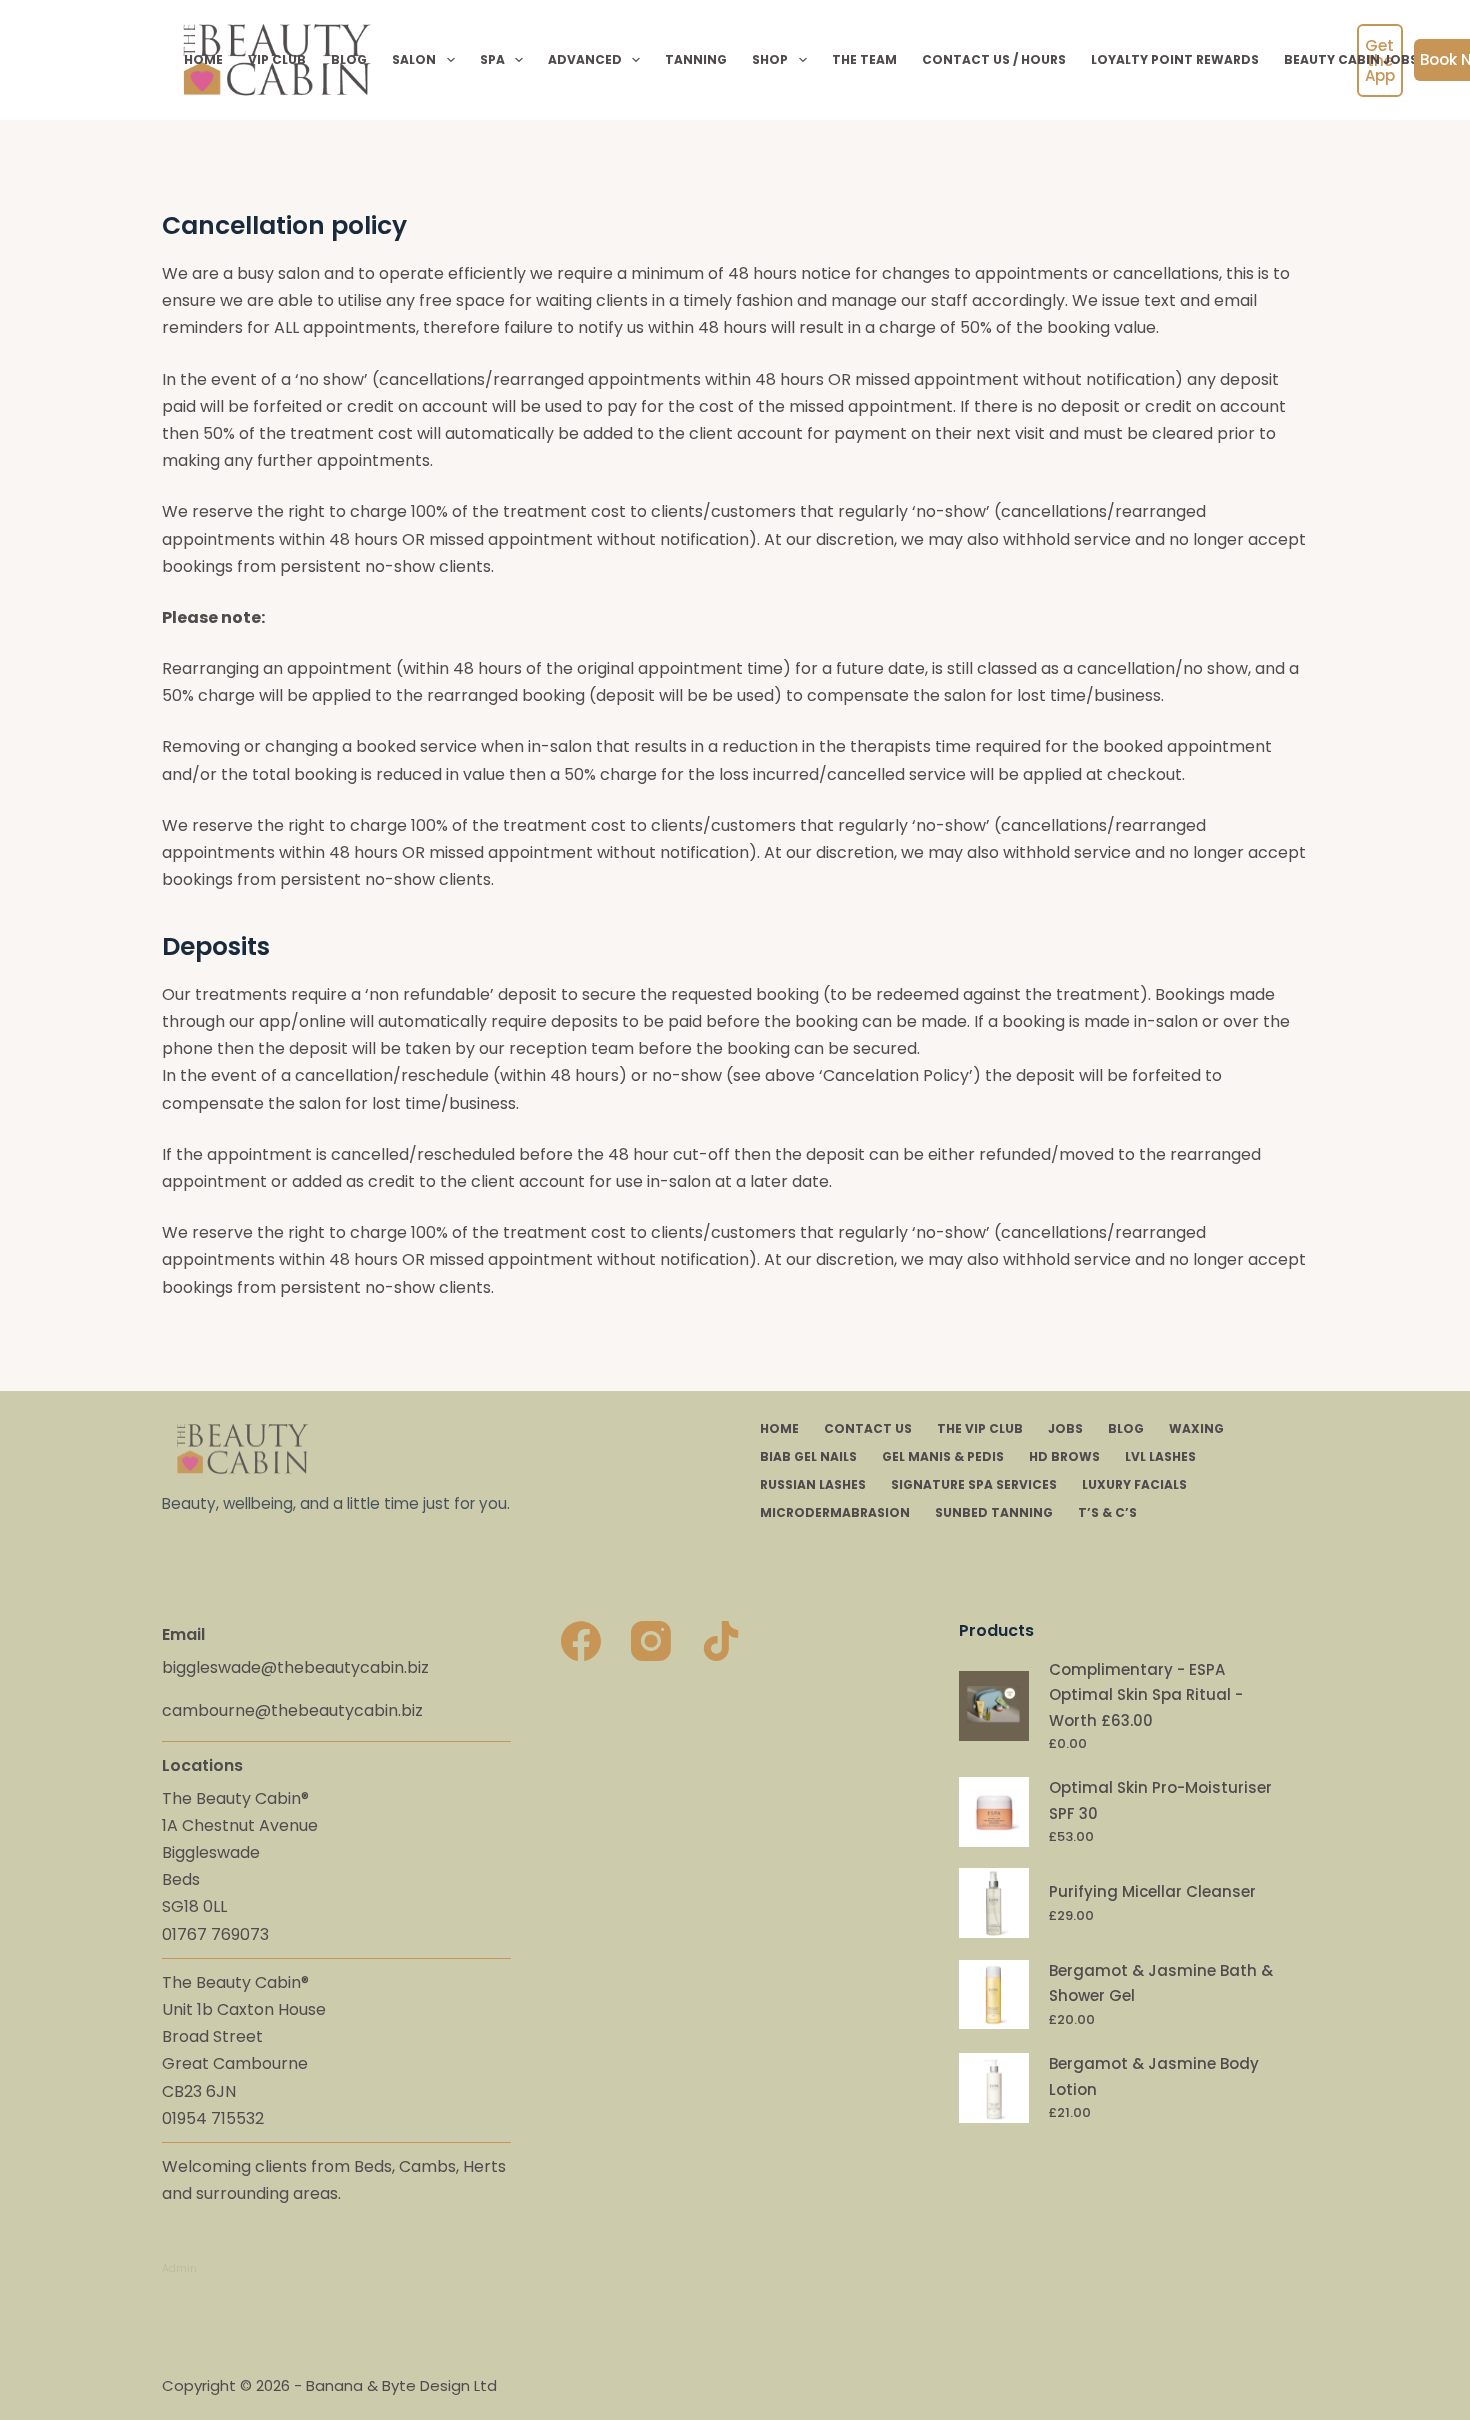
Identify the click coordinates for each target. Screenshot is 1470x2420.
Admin (179, 2268)
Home (203, 59)
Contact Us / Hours (994, 59)
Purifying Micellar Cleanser (1152, 1891)
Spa (492, 59)
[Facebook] (581, 1641)
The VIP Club (980, 1429)
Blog (349, 59)
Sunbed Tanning (994, 1513)
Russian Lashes (813, 1485)
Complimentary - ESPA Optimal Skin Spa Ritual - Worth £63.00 (1146, 1695)
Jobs (1065, 1429)
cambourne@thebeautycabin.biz (292, 1710)
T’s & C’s (1107, 1513)
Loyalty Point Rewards (1175, 59)
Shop (770, 59)
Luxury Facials (1134, 1485)
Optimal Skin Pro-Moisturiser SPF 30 (1160, 1800)
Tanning (696, 59)
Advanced (585, 59)
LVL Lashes (1160, 1457)
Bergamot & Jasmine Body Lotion (1154, 2076)
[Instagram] (651, 1641)
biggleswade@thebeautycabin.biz (295, 1667)
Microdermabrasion (835, 1513)
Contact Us (868, 1429)
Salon (414, 59)
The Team (864, 59)
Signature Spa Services (974, 1485)
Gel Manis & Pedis (943, 1457)
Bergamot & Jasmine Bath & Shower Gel (1161, 1983)
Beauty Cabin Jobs (1351, 59)
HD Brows (1064, 1457)
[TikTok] (721, 1641)
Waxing (1196, 1429)
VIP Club (277, 59)
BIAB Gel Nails (808, 1457)
